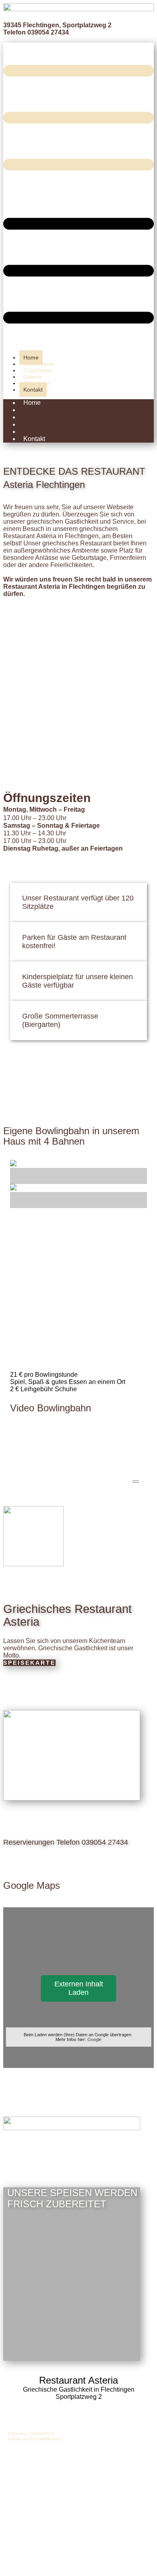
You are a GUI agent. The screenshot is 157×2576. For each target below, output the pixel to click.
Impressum (18, 2433)
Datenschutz (43, 2433)
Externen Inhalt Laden (79, 1988)
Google (94, 2039)
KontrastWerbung (45, 2439)
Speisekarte (29, 1663)
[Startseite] (78, 9)
